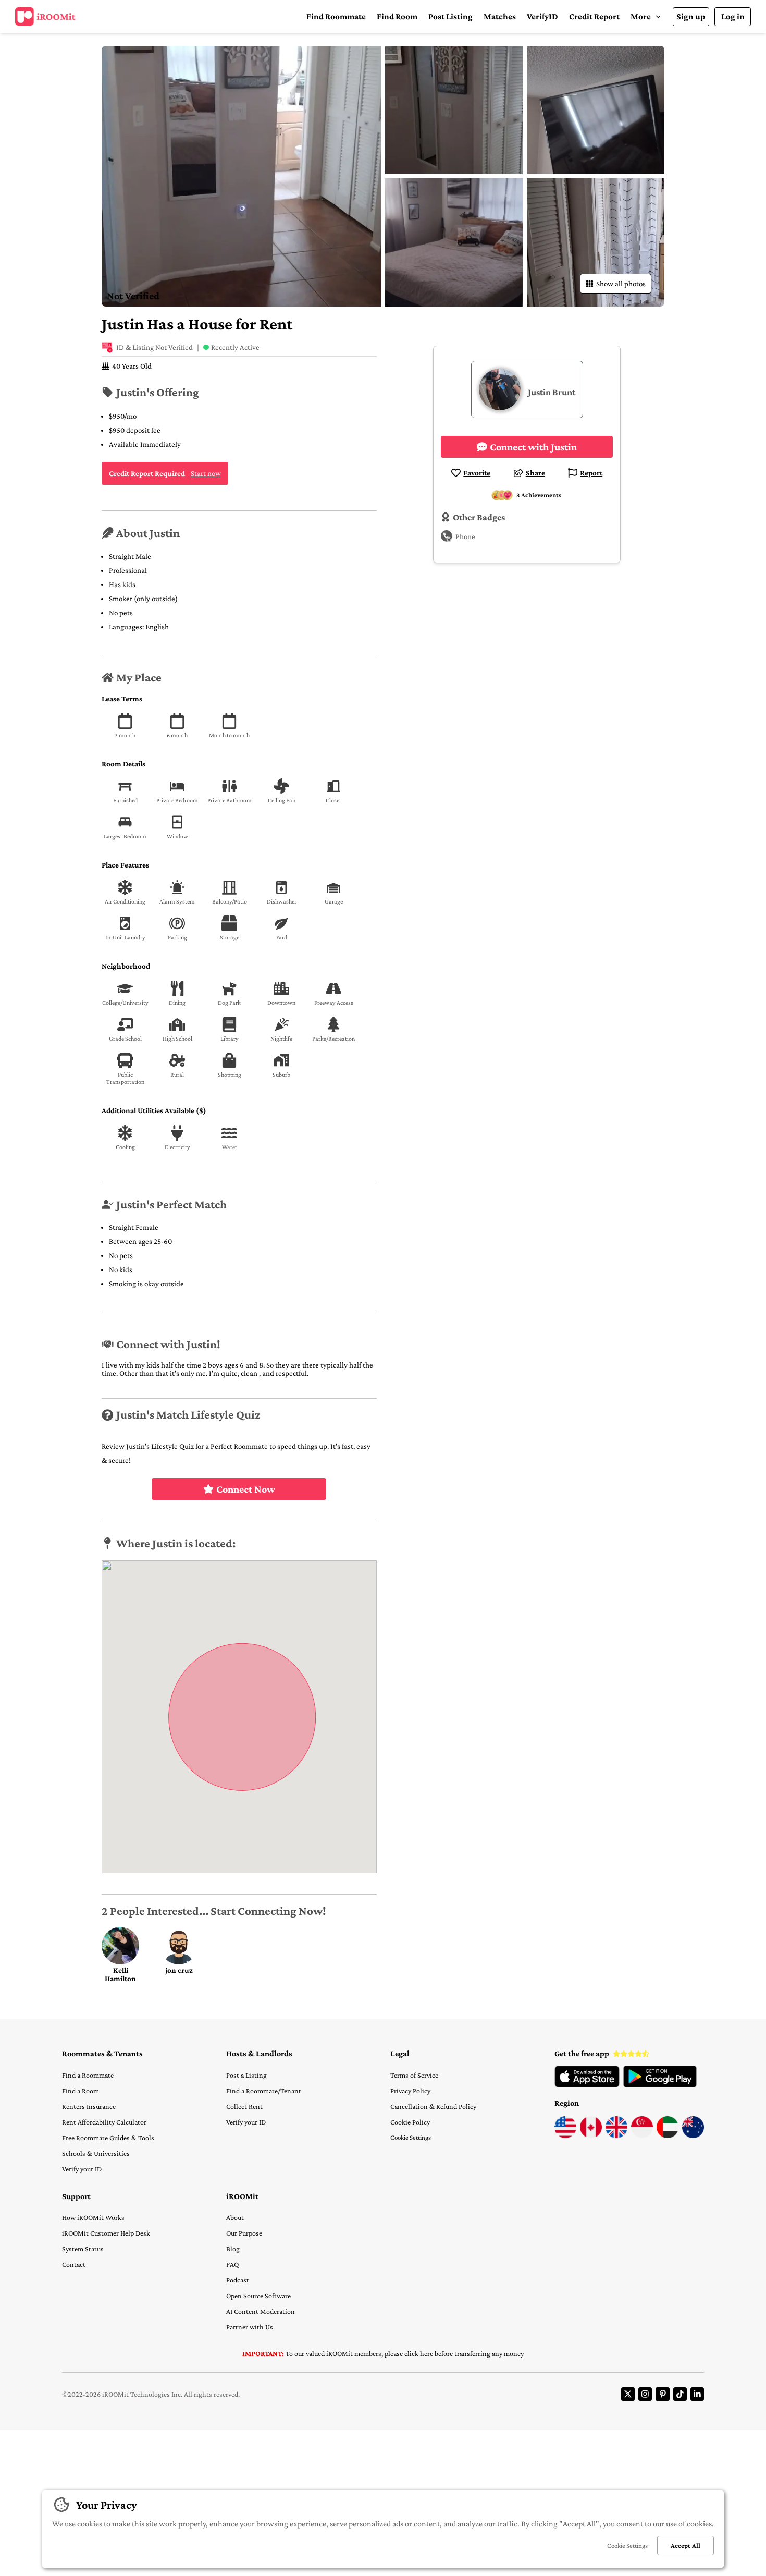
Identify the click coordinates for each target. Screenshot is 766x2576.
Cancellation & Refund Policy (433, 2106)
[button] (646, 16)
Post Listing (450, 16)
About (235, 2217)
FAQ (232, 2264)
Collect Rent (244, 2106)
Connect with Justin (533, 447)
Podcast (238, 2280)
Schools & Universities (96, 2153)
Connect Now (246, 1489)
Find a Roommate (88, 2075)
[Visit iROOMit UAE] (668, 2135)
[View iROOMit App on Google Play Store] (660, 2085)
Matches (500, 16)
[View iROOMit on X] (628, 2394)
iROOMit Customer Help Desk (106, 2233)
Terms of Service (414, 2075)
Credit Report (594, 16)
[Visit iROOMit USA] (565, 2135)
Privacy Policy (410, 2091)
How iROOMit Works (93, 2217)
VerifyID (542, 16)
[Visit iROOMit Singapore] (642, 2135)
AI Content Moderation (261, 2311)
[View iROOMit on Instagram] (645, 2394)
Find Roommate (336, 16)
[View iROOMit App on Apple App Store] (587, 2085)
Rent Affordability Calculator (104, 2122)
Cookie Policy (410, 2122)
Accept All (685, 2546)
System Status (83, 2249)
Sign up (691, 16)
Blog (233, 2249)
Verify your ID (82, 2169)
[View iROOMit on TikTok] (680, 2394)
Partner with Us (250, 2327)
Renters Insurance (89, 2106)
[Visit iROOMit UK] (616, 2135)
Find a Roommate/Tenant (264, 2091)
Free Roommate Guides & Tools (108, 2138)
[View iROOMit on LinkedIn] (697, 2394)
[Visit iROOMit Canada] (591, 2135)
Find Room (397, 16)
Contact (74, 2264)
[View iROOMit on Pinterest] (662, 2394)
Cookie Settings (411, 2137)
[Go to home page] (45, 17)
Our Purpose (244, 2233)
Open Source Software (258, 2296)
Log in (733, 16)
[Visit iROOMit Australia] (693, 2135)
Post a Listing (246, 2075)
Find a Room (81, 2091)
